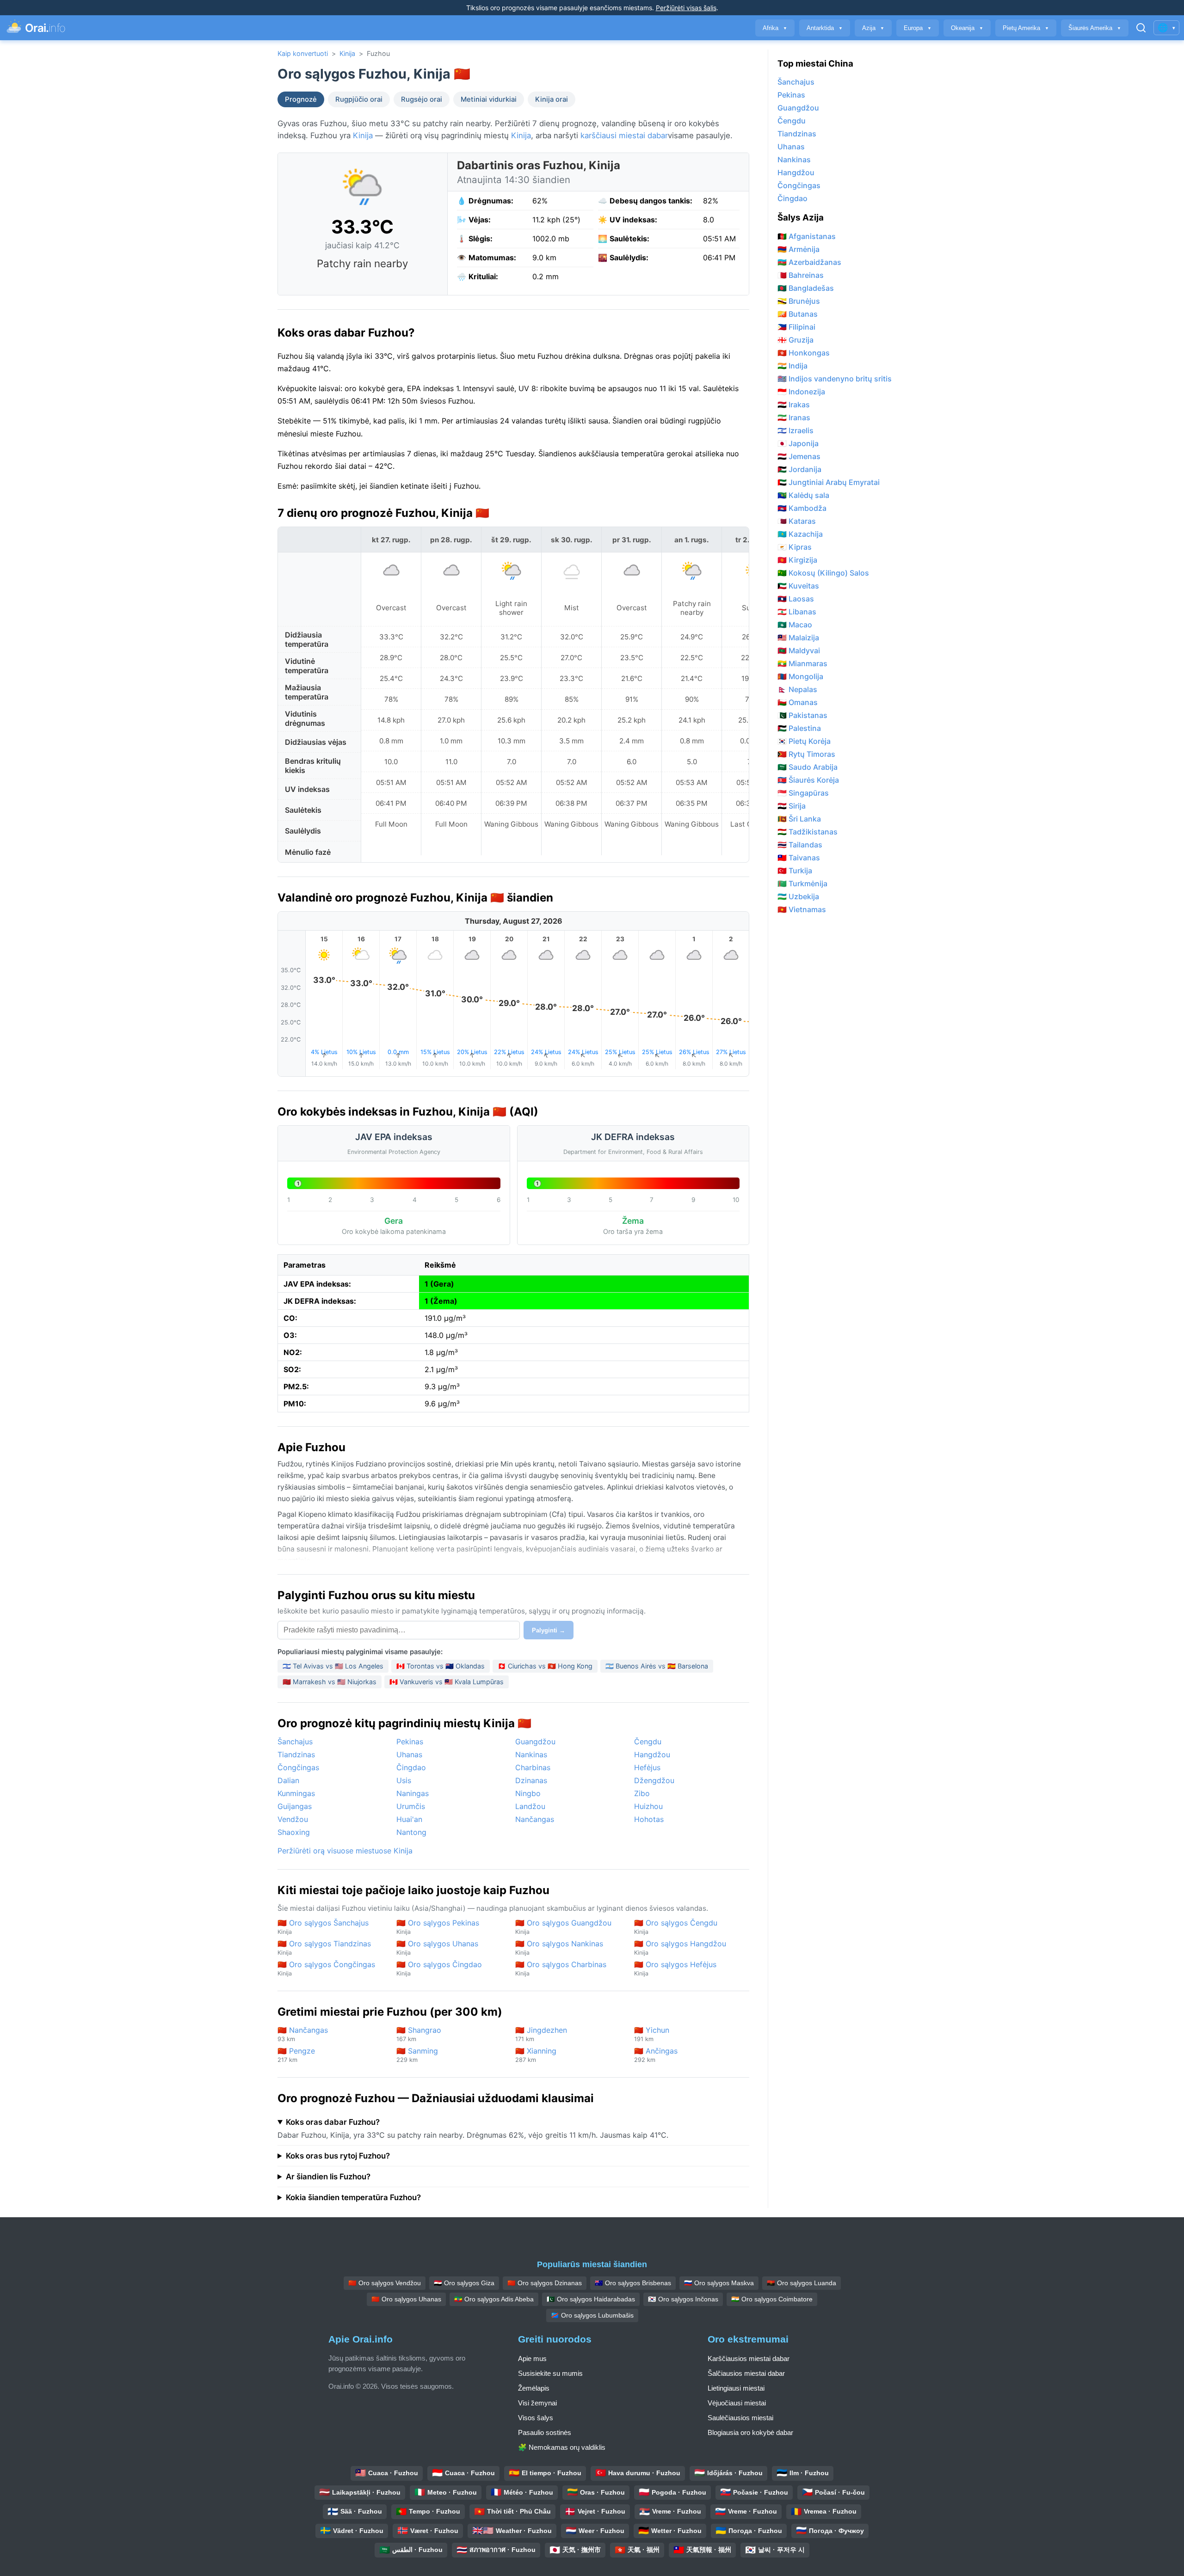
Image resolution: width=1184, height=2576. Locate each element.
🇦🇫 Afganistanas (807, 236)
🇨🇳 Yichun (652, 2034)
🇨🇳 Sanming (417, 2055)
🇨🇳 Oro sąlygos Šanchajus (323, 1927)
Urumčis (411, 1806)
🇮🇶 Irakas (794, 405)
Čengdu (648, 1742)
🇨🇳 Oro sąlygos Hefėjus (675, 1968)
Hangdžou (652, 1754)
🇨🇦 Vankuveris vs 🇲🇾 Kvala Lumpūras (447, 1682)
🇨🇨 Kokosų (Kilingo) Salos (823, 573)
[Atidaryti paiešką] (1141, 28)
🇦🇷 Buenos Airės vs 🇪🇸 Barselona (657, 1666)
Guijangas (295, 1806)
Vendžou (293, 1819)
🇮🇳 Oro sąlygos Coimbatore (772, 2299)
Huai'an (409, 1819)
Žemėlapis (534, 2388)
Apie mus (532, 2358)
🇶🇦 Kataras (797, 521)
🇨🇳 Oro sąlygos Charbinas (561, 1968)
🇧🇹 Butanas (798, 314)
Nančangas (535, 1819)
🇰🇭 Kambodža (802, 508)
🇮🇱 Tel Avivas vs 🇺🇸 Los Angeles (333, 1666)
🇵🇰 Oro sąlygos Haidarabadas (591, 2299)
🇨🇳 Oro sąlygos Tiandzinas (324, 1947)
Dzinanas (531, 1780)
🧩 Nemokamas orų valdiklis (562, 2447)
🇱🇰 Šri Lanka (799, 819)
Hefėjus (647, 1767)
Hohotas (649, 1819)
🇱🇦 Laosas (796, 599)
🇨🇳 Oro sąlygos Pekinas (438, 1927)
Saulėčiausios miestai (740, 2418)
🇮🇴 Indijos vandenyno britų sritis (835, 379)
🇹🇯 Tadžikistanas (808, 832)
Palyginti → (549, 1630)
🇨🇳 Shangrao (419, 2034)
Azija (873, 28)
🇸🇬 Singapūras (803, 793)
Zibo (642, 1793)
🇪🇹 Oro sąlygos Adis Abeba (494, 2299)
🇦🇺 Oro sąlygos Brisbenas (633, 2283)
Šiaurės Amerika (1095, 28)
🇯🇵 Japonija (798, 443)
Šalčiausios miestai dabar (746, 2373)
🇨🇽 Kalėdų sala (803, 495)
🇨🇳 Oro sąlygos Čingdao (439, 1968)
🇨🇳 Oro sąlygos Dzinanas (545, 2283)
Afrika (775, 28)
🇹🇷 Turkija (795, 871)
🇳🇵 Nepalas (797, 689)
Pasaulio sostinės (545, 2432)
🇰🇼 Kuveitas (798, 586)
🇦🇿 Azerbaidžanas (809, 262)
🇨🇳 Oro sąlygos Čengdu (676, 1927)
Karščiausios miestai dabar (749, 2358)
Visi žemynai (537, 2403)
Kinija (347, 53)
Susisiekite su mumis (550, 2373)
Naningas (413, 1793)
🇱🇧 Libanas (797, 612)
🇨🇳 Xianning (536, 2055)
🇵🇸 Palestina (799, 728)
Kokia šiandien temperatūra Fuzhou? (353, 2197)
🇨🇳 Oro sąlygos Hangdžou (680, 1947)
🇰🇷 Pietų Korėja (804, 741)
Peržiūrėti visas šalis (686, 8)
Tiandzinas (296, 1754)
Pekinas (410, 1742)
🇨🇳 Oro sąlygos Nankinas (559, 1947)
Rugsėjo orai (422, 99)
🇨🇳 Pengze (296, 2055)
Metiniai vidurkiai (489, 99)
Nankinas (531, 1754)
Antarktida (825, 28)
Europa (918, 28)
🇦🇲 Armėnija (799, 249)
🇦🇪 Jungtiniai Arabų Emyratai (829, 482)
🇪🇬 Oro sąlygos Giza (464, 2283)
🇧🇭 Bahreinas (801, 275)
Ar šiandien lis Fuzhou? (328, 2177)
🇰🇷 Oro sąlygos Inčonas (683, 2299)
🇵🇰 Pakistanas (802, 715)
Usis (404, 1780)
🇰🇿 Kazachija (800, 534)
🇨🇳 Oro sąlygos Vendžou (385, 2283)
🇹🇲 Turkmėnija (802, 883)
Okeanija (967, 28)
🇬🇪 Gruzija (795, 340)
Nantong (411, 1832)
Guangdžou (535, 1742)
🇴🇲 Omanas (798, 702)
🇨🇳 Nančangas (303, 2034)
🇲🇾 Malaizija (798, 638)
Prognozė (301, 99)
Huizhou (648, 1806)
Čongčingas (298, 1767)
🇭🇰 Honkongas (804, 353)
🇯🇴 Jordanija (799, 469)
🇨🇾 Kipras (795, 547)
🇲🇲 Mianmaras (802, 663)
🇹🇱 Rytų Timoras (806, 754)
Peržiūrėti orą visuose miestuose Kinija (345, 1851)
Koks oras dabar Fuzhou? (333, 2122)
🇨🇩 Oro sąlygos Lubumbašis (592, 2315)
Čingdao (411, 1767)
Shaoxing (294, 1832)
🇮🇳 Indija (792, 366)
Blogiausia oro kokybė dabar (750, 2432)
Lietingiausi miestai (736, 2388)
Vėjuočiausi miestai (737, 2403)
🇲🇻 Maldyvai (799, 650)
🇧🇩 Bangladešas (806, 288)
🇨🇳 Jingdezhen (541, 2034)
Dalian (288, 1780)
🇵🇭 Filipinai (796, 327)
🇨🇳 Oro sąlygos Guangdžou (563, 1927)
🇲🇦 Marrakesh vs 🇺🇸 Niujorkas (330, 1682)
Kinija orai (552, 99)
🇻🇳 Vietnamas (802, 909)
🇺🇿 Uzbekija (798, 896)
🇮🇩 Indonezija (801, 392)
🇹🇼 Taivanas (799, 858)
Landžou (530, 1806)
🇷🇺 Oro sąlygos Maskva (719, 2283)
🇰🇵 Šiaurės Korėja (808, 780)
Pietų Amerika (1026, 28)
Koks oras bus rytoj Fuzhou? (338, 2156)
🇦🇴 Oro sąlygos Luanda (802, 2283)
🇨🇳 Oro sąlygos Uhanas (437, 1947)
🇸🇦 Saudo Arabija (808, 767)
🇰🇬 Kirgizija (797, 560)
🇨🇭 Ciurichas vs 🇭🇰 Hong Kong (545, 1666)
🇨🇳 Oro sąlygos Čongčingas (326, 1968)
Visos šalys (536, 2418)
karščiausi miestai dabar (624, 135)
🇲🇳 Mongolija (800, 676)
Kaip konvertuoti (303, 53)
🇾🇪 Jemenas (799, 456)
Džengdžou (654, 1780)
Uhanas (409, 1754)
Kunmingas (296, 1793)
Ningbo (528, 1793)
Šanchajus (295, 1742)
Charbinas (533, 1767)
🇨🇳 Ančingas (656, 2055)
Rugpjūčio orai (359, 99)
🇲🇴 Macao (795, 625)
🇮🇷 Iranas (794, 417)
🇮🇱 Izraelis (795, 430)
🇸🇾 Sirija (792, 806)
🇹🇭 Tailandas (800, 845)
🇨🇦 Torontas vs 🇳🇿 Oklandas (441, 1666)
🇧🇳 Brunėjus (799, 301)
